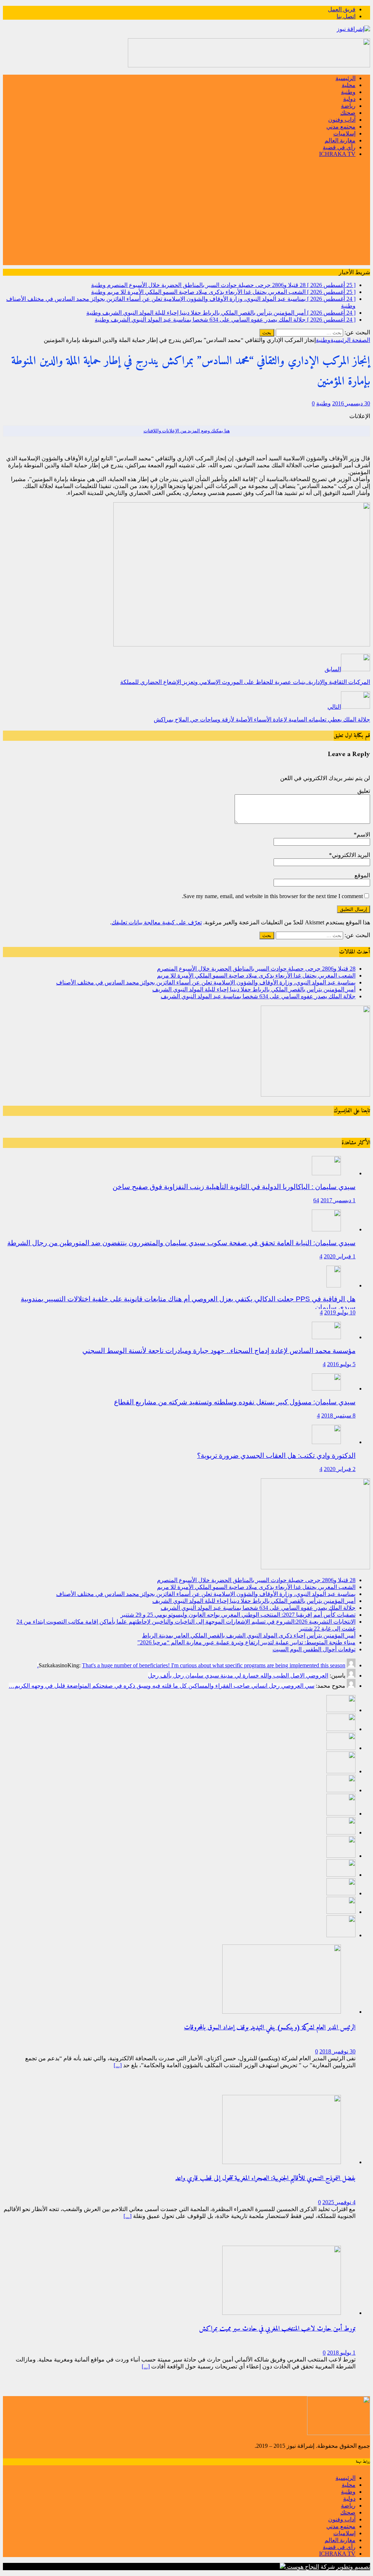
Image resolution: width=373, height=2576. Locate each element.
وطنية (348, 92)
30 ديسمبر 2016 (351, 403)
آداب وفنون (342, 120)
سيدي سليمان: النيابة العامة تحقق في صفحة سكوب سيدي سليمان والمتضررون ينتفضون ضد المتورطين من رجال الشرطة (181, 1243)
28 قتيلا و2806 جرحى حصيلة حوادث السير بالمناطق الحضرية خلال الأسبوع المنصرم (256, 969)
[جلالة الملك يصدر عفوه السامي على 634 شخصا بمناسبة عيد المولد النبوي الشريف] (341, 1790)
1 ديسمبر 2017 (338, 1200)
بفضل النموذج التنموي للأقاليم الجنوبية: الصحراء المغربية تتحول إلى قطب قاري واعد (265, 2178)
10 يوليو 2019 (340, 1312)
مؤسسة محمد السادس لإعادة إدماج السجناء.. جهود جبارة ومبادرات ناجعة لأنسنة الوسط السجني (219, 1351)
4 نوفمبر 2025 (339, 2202)
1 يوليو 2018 (341, 2353)
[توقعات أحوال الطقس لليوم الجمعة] (341, 1912)
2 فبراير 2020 (340, 1469)
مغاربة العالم (340, 140)
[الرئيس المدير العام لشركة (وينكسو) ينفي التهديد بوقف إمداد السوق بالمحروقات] (282, 2012)
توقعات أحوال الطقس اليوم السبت (314, 1649)
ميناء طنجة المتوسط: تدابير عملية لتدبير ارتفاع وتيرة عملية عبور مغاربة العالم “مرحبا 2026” (246, 1642)
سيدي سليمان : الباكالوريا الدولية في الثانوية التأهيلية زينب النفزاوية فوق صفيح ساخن (234, 1187)
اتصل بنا (346, 16)
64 (316, 1200)
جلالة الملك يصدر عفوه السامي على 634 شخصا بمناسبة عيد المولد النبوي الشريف (258, 996)
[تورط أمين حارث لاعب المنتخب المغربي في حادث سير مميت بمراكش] (282, 2313)
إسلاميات (344, 133)
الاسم (363, 835)
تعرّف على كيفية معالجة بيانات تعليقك (157, 922)
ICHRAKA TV (337, 154)
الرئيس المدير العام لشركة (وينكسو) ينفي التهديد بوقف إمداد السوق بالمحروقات (270, 2028)
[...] (118, 2065)
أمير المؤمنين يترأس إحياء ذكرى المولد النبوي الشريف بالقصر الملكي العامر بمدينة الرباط (249, 1635)
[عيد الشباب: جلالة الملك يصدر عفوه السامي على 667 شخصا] (341, 1935)
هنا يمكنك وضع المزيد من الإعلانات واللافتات (187, 431)
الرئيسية (345, 78)
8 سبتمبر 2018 (338, 1415)
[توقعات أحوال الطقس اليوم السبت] (341, 1893)
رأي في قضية (339, 147)
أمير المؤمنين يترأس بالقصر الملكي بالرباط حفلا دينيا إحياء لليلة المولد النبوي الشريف (254, 989)
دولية (349, 99)
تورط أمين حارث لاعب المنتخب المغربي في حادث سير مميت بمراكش (277, 2329)
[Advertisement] (186, 214)
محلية (349, 85)
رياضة (348, 106)
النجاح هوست (302, 2567)
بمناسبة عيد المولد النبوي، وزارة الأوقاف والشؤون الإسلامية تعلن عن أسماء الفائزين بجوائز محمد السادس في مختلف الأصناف (206, 982)
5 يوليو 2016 (341, 1364)
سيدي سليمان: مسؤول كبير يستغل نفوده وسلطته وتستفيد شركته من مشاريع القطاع (235, 1402)
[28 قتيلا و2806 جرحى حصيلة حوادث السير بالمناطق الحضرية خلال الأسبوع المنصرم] (341, 1710)
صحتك (348, 113)
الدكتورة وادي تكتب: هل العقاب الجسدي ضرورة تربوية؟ (276, 1456)
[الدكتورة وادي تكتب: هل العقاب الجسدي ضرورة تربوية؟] (326, 1442)
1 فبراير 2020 (340, 1256)
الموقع (362, 875)
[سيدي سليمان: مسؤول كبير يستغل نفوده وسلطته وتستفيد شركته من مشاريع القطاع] (326, 1389)
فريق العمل (342, 9)
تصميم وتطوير (353, 2567)
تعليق (364, 791)
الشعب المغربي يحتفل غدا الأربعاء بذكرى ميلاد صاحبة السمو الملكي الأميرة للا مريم (256, 976)
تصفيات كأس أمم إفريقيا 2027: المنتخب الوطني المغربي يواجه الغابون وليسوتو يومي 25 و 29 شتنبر (238, 1615)
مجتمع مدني (341, 127)
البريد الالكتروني (351, 855)
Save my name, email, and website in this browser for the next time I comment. (272, 896)
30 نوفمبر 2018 (337, 2051)
